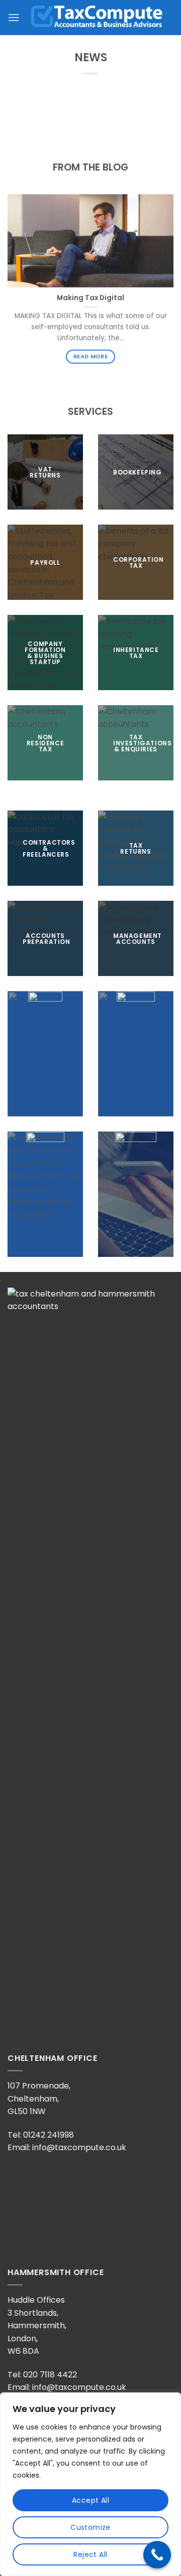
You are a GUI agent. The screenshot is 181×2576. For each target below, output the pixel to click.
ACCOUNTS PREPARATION (47, 938)
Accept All (90, 2500)
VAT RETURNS (45, 472)
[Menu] (14, 17)
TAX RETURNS (135, 848)
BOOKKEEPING (138, 472)
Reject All (90, 2554)
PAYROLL (45, 562)
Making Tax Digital (90, 298)
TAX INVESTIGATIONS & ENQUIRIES (142, 743)
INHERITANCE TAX (136, 652)
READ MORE (90, 356)
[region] (90, 2484)
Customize (90, 2527)
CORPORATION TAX (139, 562)
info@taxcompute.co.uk (79, 2147)
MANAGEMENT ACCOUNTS (138, 938)
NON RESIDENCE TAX (45, 743)
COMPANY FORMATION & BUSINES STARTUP (45, 652)
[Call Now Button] (157, 2555)
